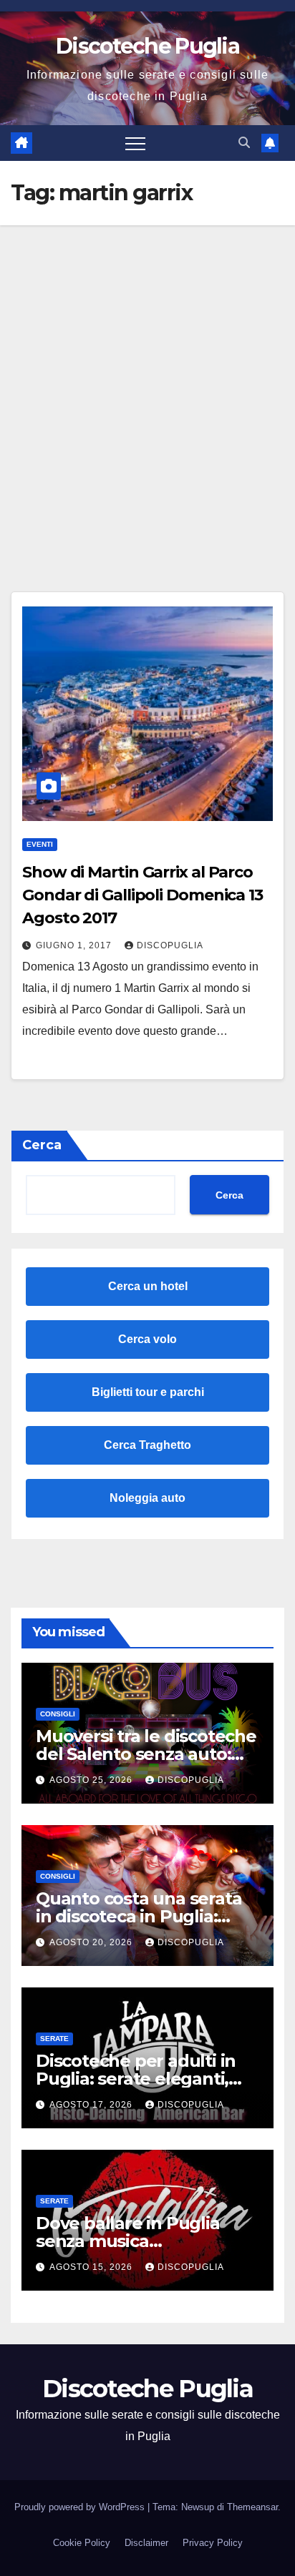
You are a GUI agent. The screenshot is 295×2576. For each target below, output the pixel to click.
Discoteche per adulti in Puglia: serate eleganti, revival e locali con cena (136, 2079)
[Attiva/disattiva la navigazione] (135, 143)
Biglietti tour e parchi (148, 1392)
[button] (244, 143)
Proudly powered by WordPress (81, 2507)
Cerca (42, 1145)
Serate (54, 2039)
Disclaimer (146, 2543)
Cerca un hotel (148, 1286)
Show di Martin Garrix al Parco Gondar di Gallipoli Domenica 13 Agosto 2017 (142, 895)
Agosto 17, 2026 (92, 2105)
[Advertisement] (147, 380)
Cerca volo (147, 1339)
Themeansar (252, 2507)
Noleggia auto (147, 1498)
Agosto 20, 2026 (92, 1942)
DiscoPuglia (170, 945)
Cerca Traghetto (147, 1445)
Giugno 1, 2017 (75, 945)
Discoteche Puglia (147, 46)
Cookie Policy (82, 2543)
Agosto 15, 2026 (92, 2267)
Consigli (58, 1714)
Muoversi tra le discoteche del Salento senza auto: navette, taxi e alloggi (146, 1754)
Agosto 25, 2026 (92, 1780)
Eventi (40, 844)
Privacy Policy (213, 2543)
